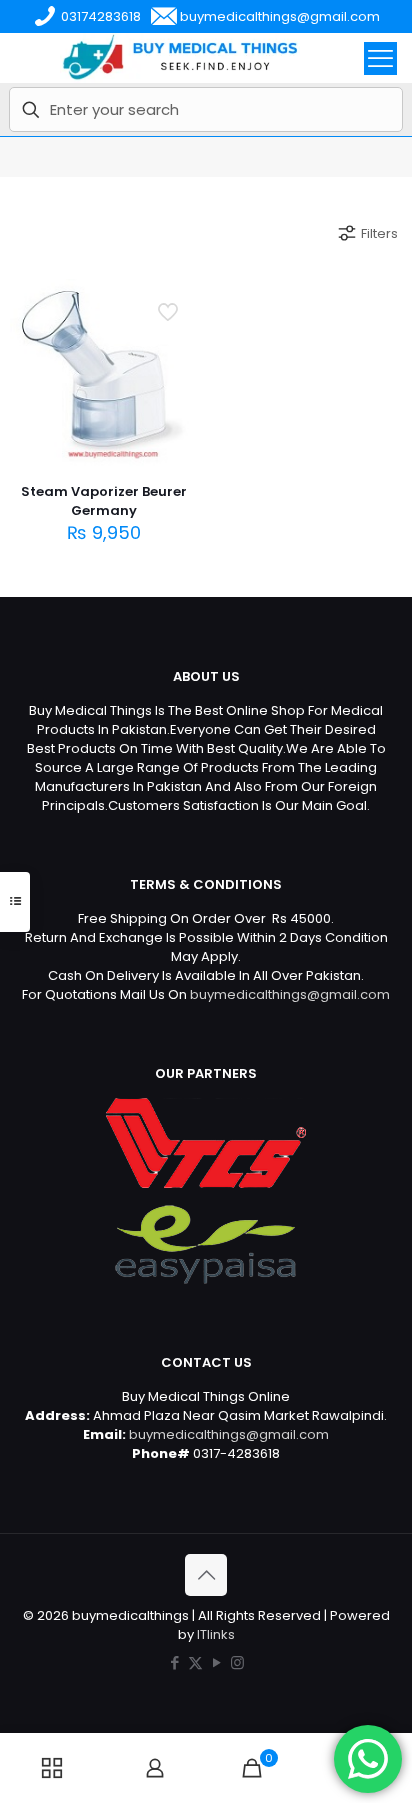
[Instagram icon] (237, 1662)
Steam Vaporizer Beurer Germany (104, 501)
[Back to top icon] (206, 1575)
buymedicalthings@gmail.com (290, 994)
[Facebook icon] (174, 1662)
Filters (379, 233)
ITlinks (216, 1634)
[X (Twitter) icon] (195, 1662)
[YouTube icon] (216, 1662)
